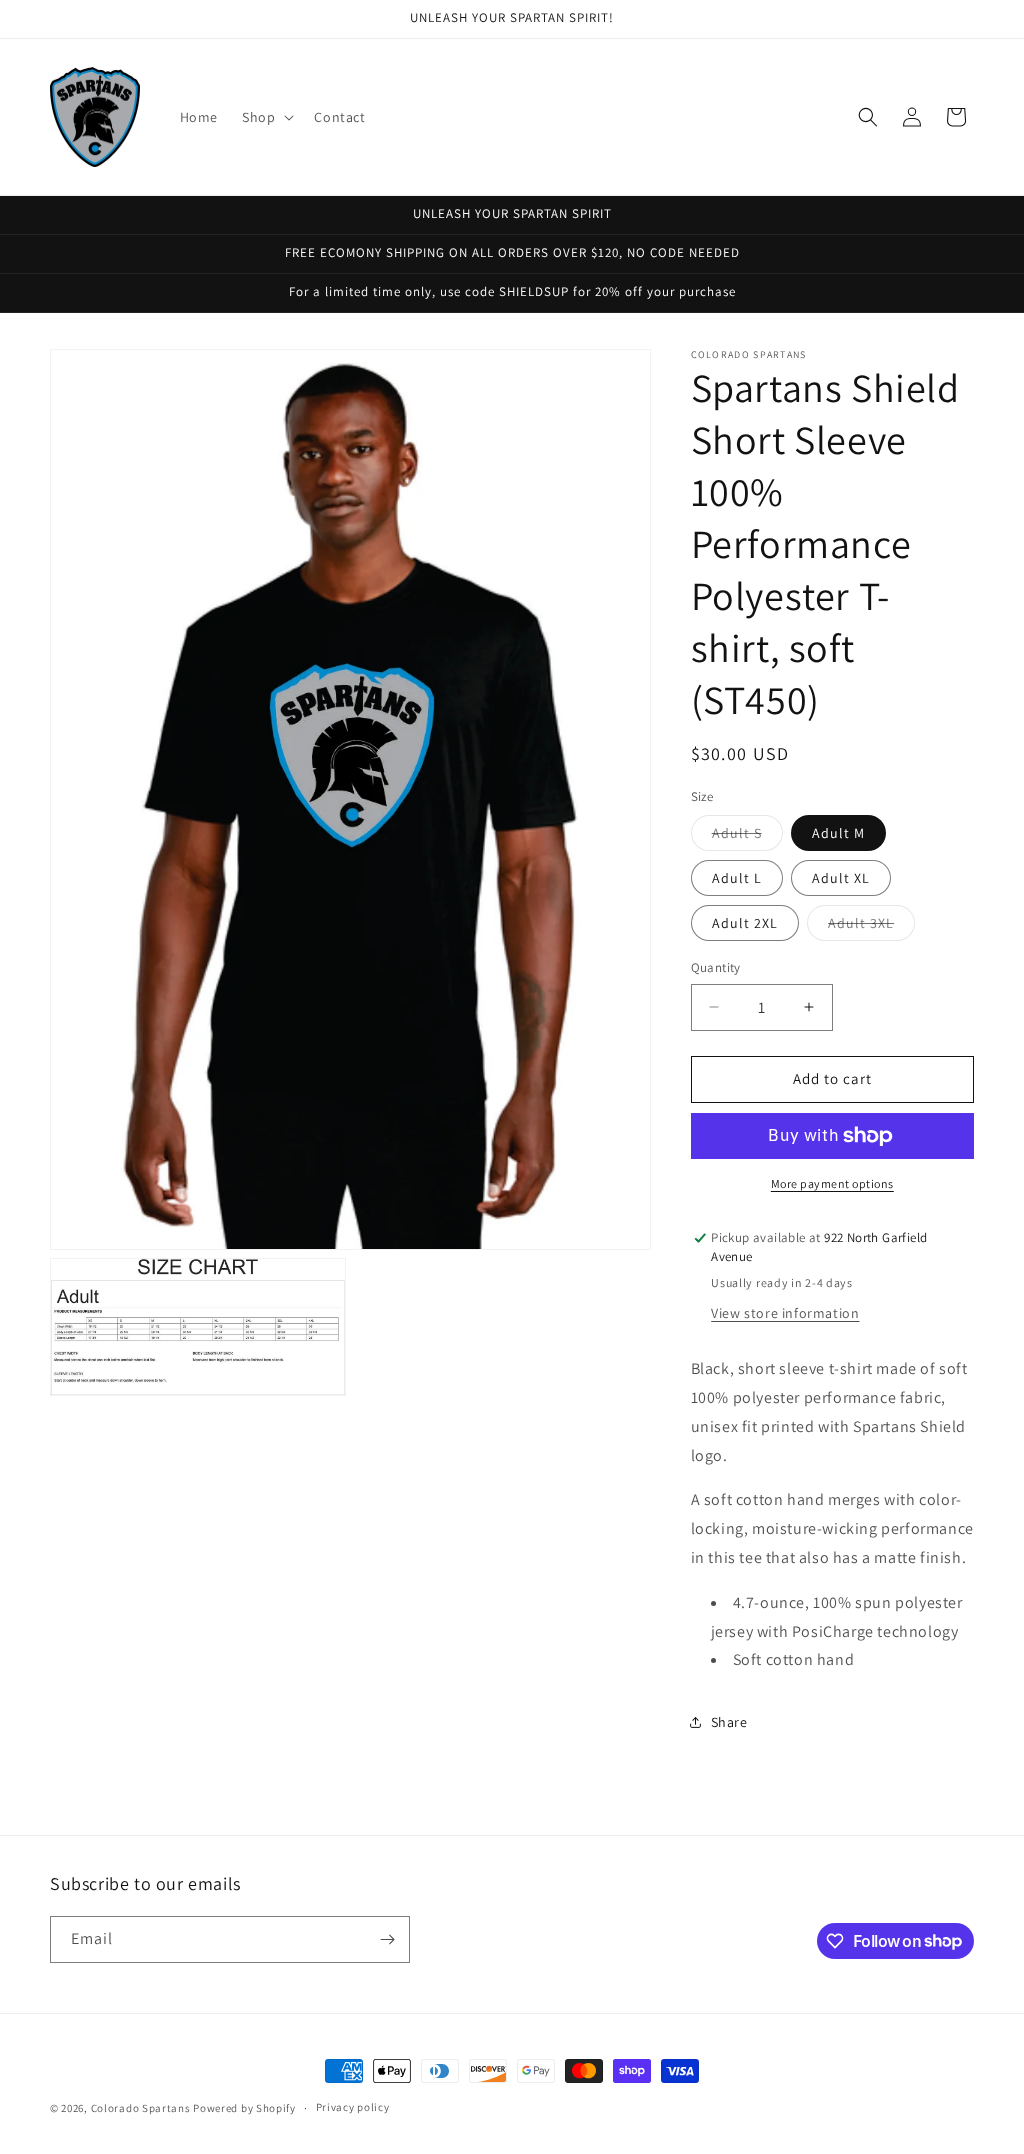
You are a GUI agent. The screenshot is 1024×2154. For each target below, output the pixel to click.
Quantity (716, 967)
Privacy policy (353, 2107)
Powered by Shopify (244, 2108)
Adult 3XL (871, 927)
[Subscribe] (387, 1939)
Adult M (838, 833)
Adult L (737, 878)
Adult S (747, 837)
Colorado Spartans (141, 2108)
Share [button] (729, 1722)
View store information (785, 1313)
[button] (266, 117)
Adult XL (841, 878)
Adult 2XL (745, 923)
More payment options (832, 1183)
